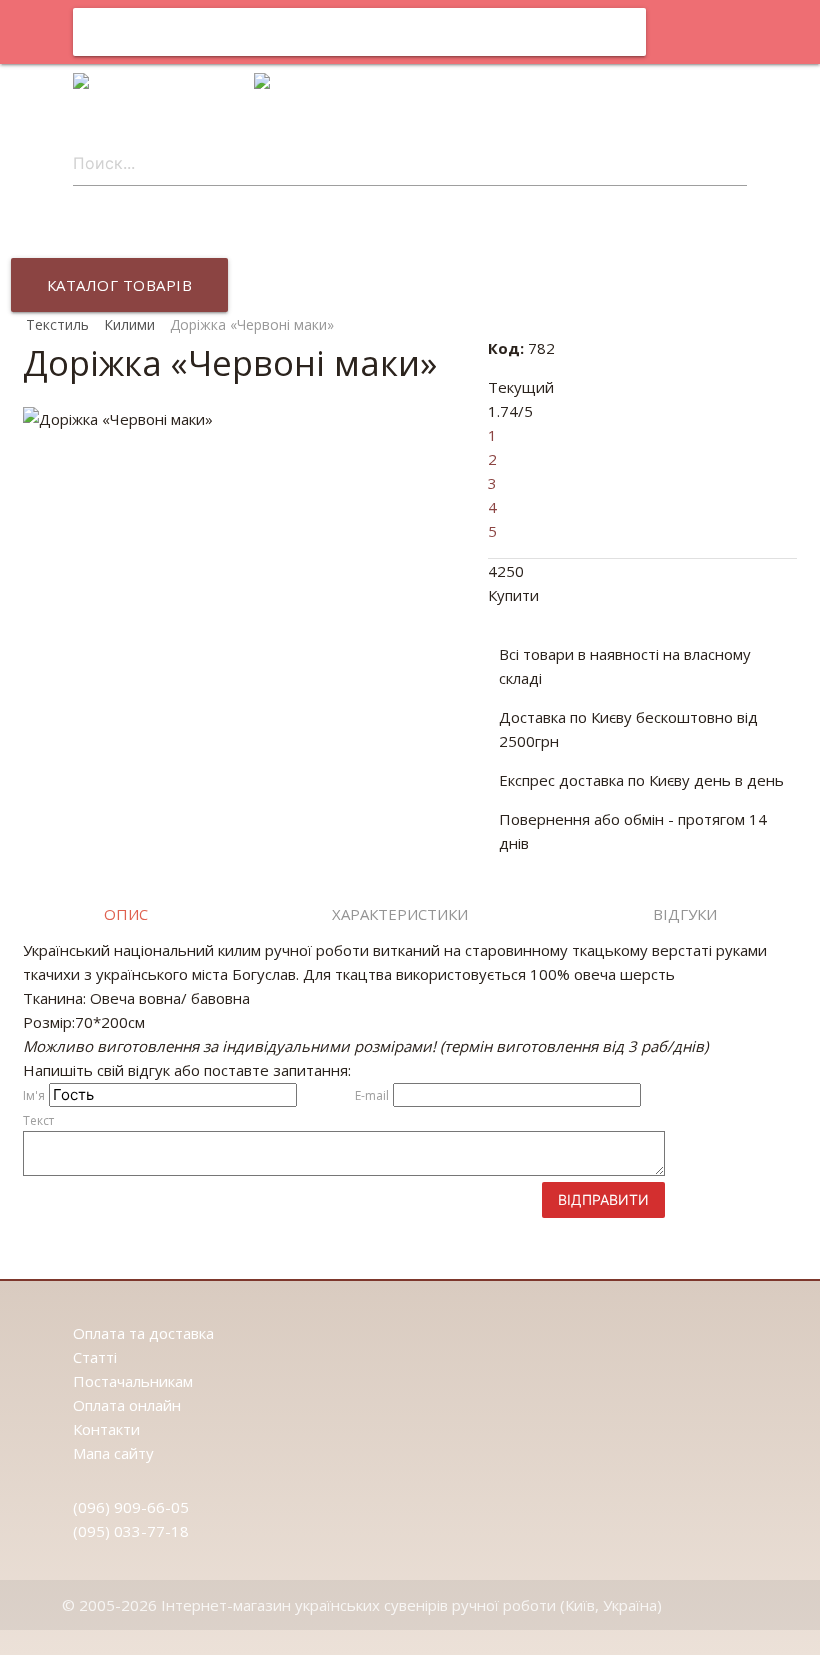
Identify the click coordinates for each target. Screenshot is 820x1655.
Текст (38, 1120)
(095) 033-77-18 (131, 1531)
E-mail (372, 1095)
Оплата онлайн (127, 1405)
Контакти (106, 1429)
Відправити (603, 1199)
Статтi (95, 1357)
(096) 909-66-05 (131, 1507)
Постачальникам (133, 1381)
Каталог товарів (120, 285)
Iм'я (34, 1095)
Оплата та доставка (143, 1333)
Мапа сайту (113, 1453)
